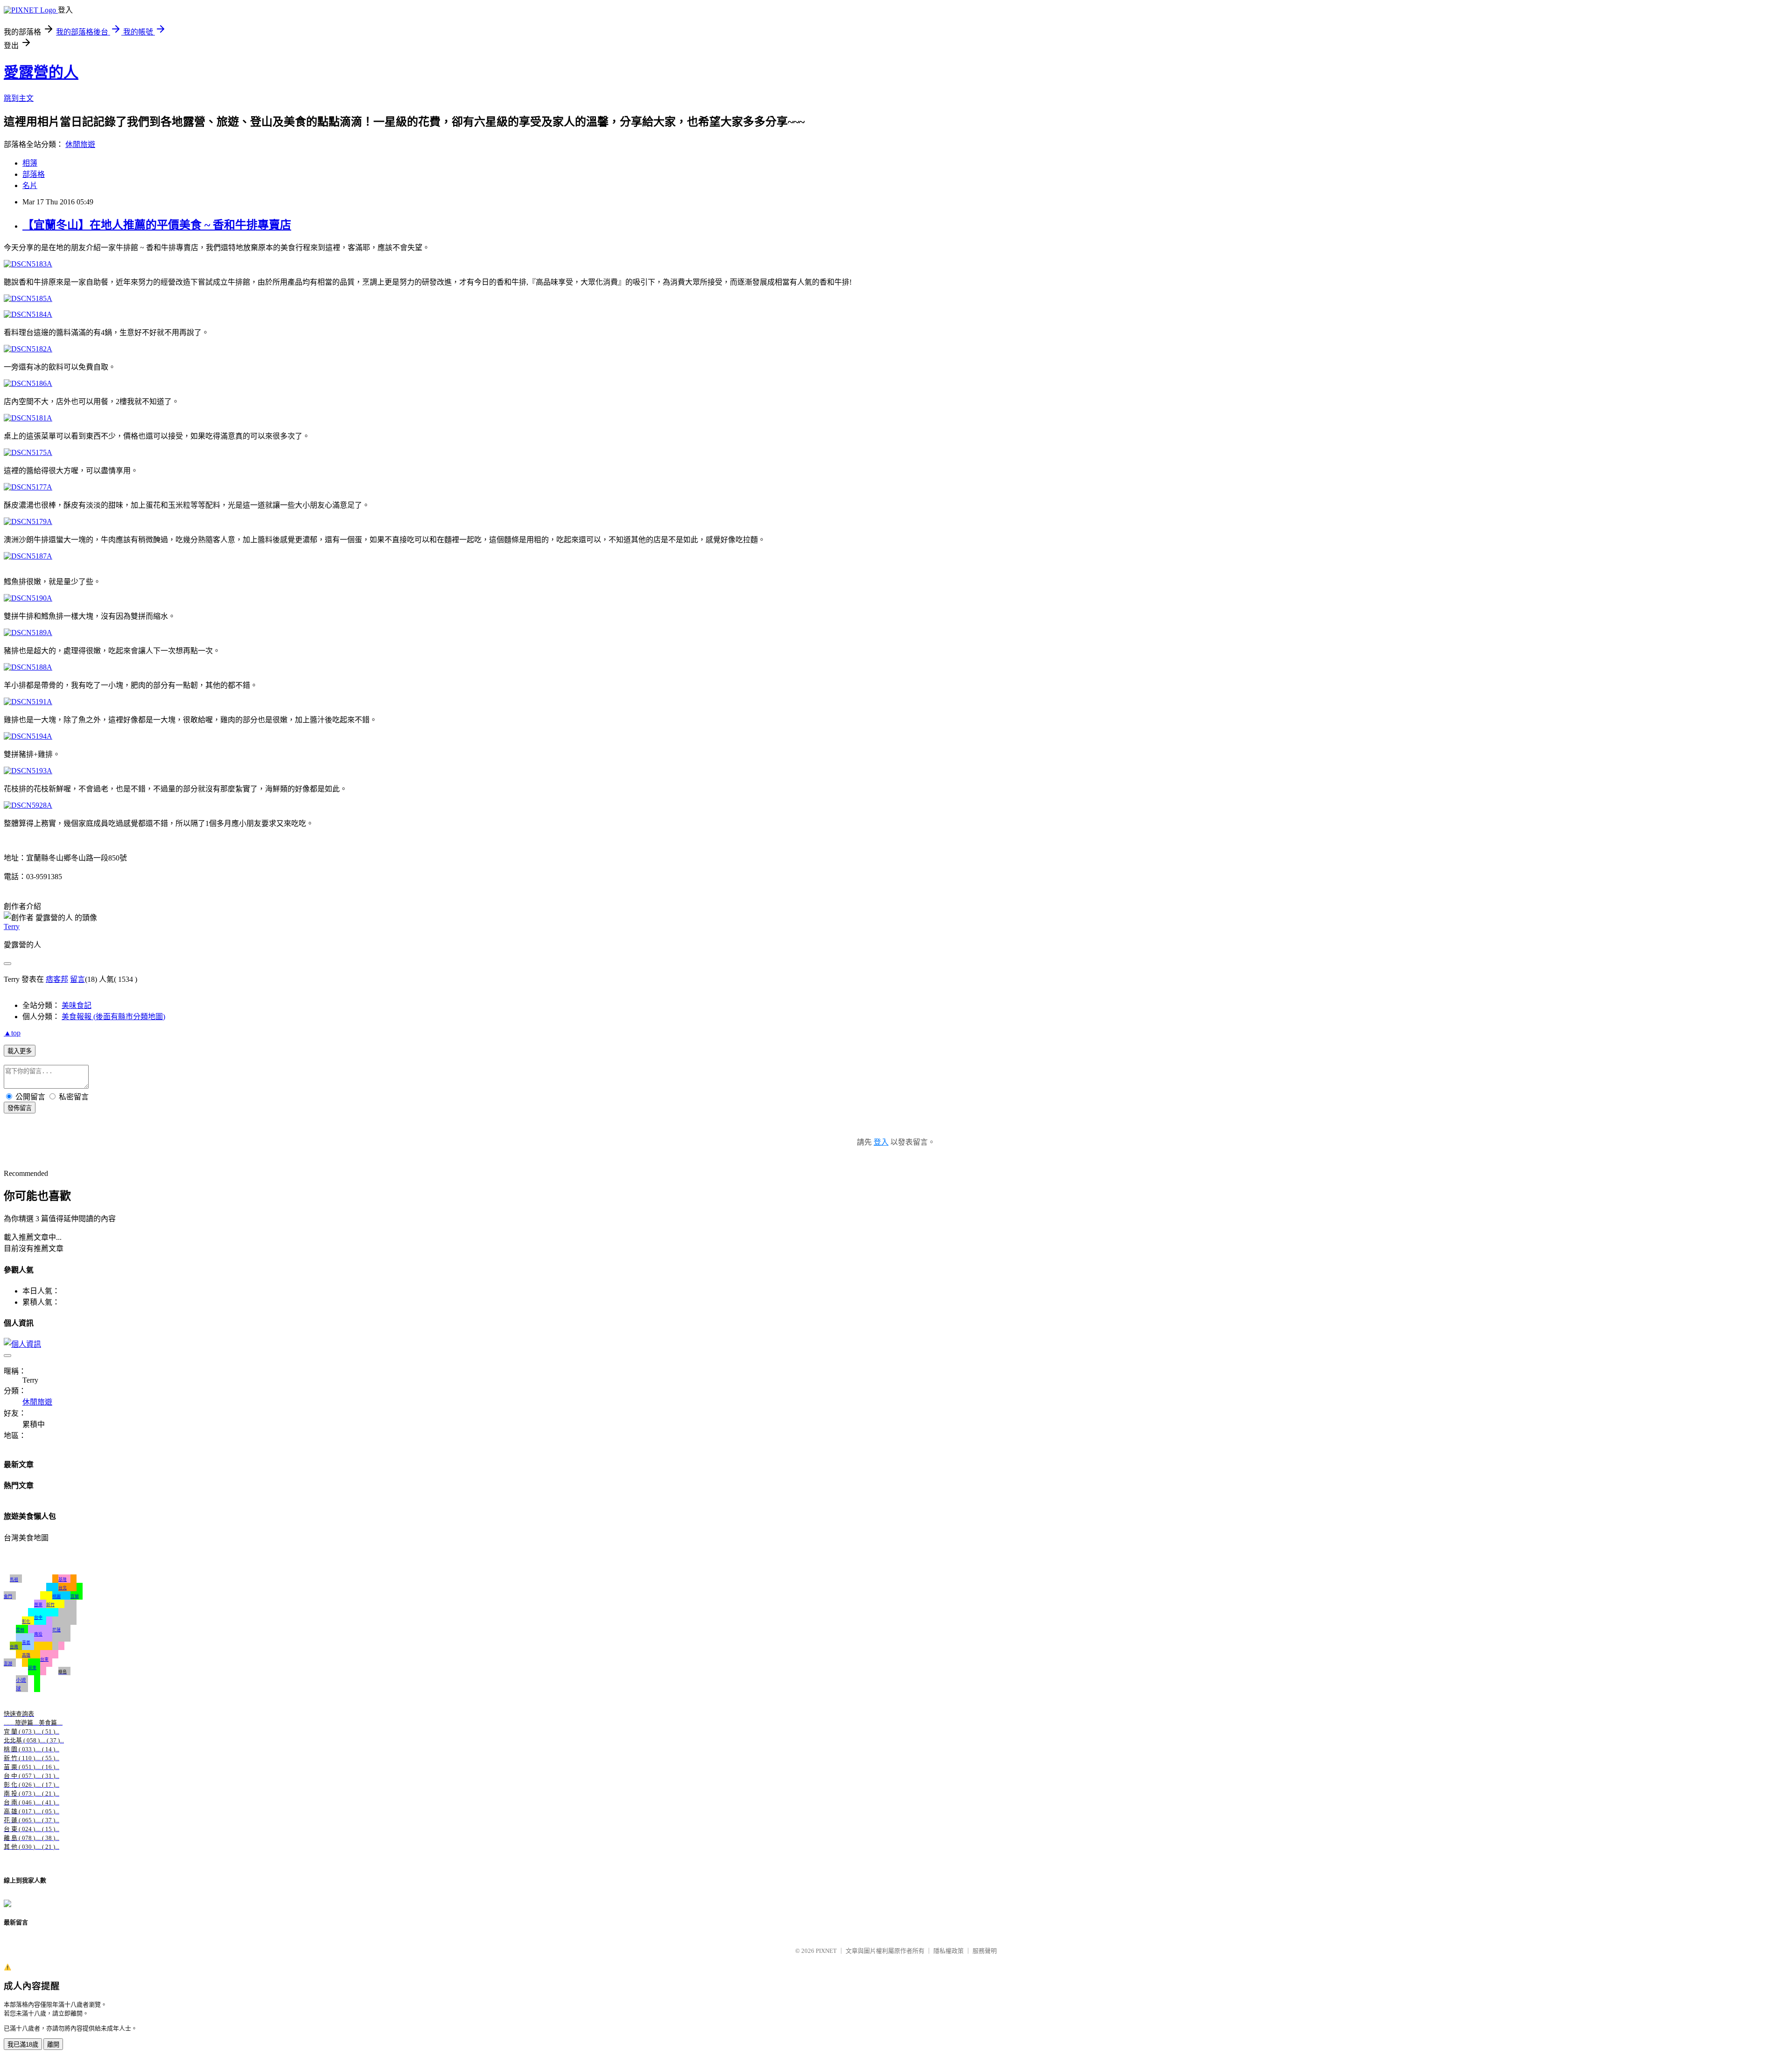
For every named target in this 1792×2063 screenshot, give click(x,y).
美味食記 (77, 1005)
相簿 (30, 163)
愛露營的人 (41, 72)
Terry (12, 927)
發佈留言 (20, 1108)
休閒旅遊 (80, 144)
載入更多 (20, 1051)
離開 (53, 2045)
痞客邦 (57, 979)
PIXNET (826, 1951)
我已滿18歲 (23, 2045)
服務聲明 (985, 1951)
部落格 (34, 174)
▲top (12, 1033)
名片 (30, 185)
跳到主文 (19, 98)
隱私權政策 (948, 1951)
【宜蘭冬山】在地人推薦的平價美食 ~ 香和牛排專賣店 (157, 225)
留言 (77, 979)
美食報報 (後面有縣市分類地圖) (113, 1017)
